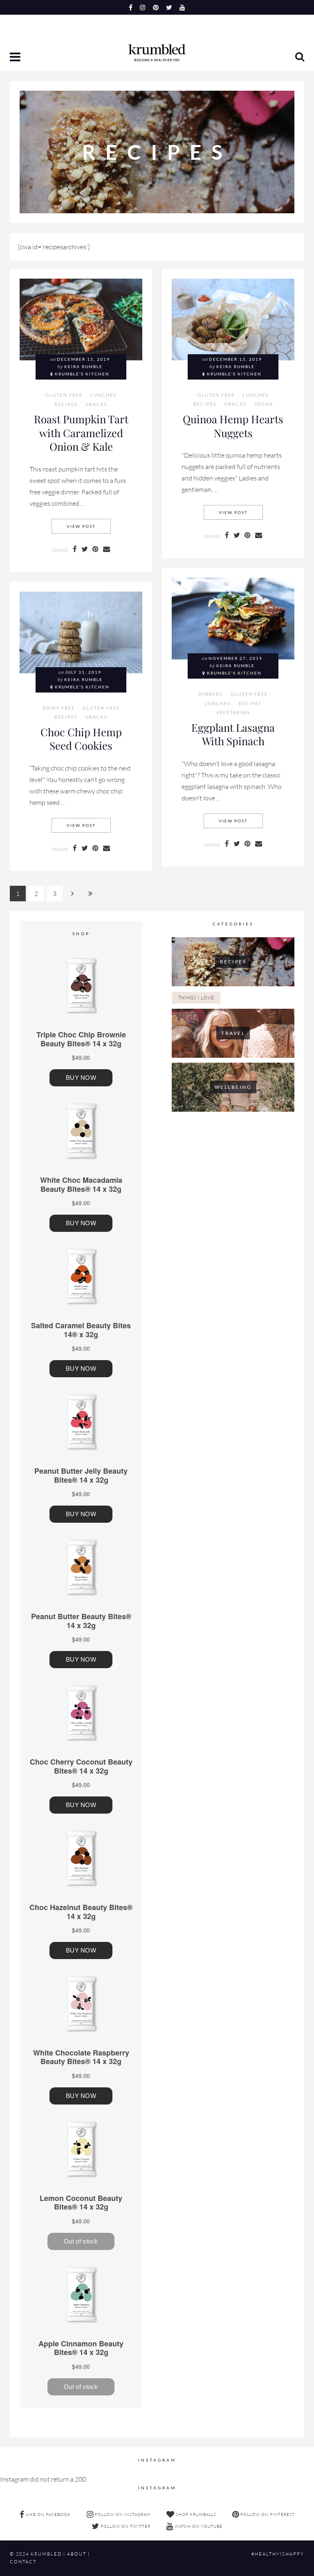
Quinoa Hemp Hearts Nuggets (233, 426)
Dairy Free (59, 708)
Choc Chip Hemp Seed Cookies (81, 739)
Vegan (264, 404)
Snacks (96, 404)
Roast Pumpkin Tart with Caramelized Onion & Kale (81, 432)
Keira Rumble (83, 367)
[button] (16, 58)
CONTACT (23, 2562)
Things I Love (196, 998)
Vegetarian (233, 713)
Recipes (66, 404)
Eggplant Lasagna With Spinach (233, 734)
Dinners (211, 694)
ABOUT (77, 2554)
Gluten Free (64, 395)
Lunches (103, 395)
